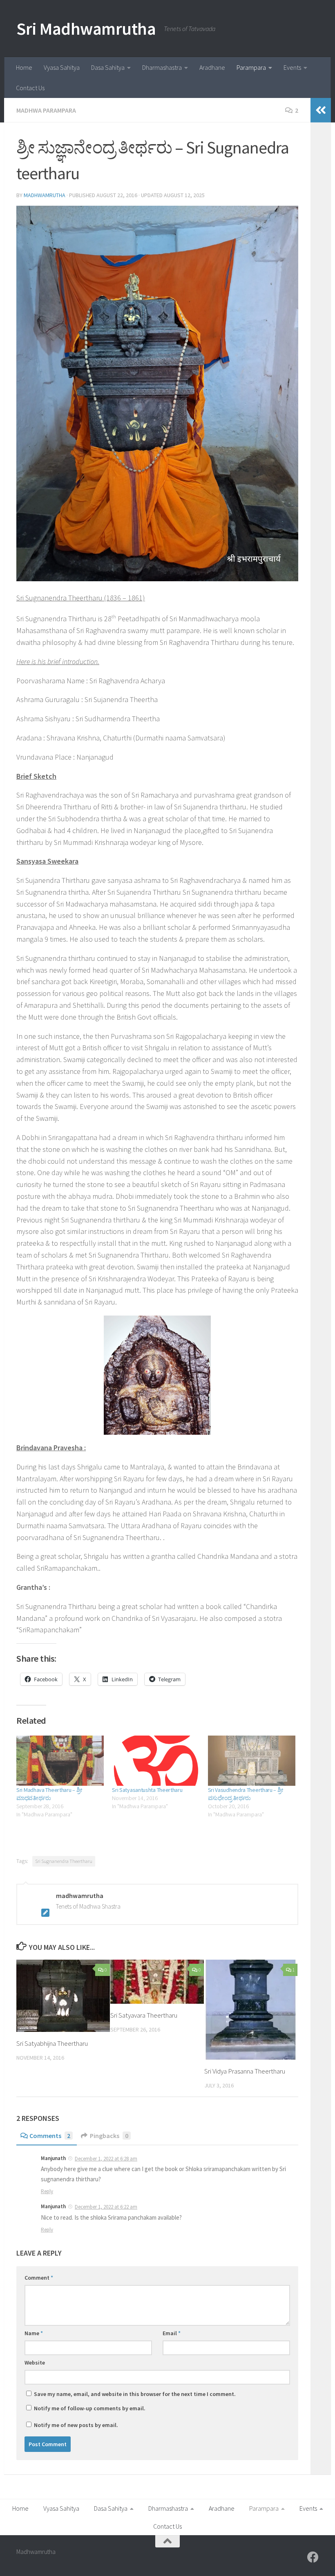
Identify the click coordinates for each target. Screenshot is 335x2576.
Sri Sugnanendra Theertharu (64, 1861)
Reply (47, 2191)
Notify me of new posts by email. (76, 2425)
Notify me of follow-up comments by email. (90, 2408)
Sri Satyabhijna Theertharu (52, 2043)
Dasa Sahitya (108, 67)
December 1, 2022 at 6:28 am (106, 2159)
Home (24, 67)
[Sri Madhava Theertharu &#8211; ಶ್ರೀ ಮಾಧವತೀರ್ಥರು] (60, 1760)
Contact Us (30, 88)
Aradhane (212, 67)
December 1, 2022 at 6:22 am (106, 2207)
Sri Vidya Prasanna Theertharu (245, 2071)
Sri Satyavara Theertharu (144, 2015)
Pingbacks (109, 2136)
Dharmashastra (162, 67)
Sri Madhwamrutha (86, 29)
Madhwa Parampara (46, 110)
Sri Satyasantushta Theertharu (147, 1790)
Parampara (251, 67)
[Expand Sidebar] (321, 110)
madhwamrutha (45, 195)
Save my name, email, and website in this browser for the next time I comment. (135, 2394)
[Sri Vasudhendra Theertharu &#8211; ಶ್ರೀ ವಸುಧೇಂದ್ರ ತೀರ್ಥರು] (252, 1760)
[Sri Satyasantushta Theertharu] (156, 1760)
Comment (39, 2278)
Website (35, 2363)
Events (292, 67)
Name (34, 2333)
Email (172, 2333)
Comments (50, 2136)
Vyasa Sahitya (62, 67)
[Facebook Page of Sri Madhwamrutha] (313, 2557)
